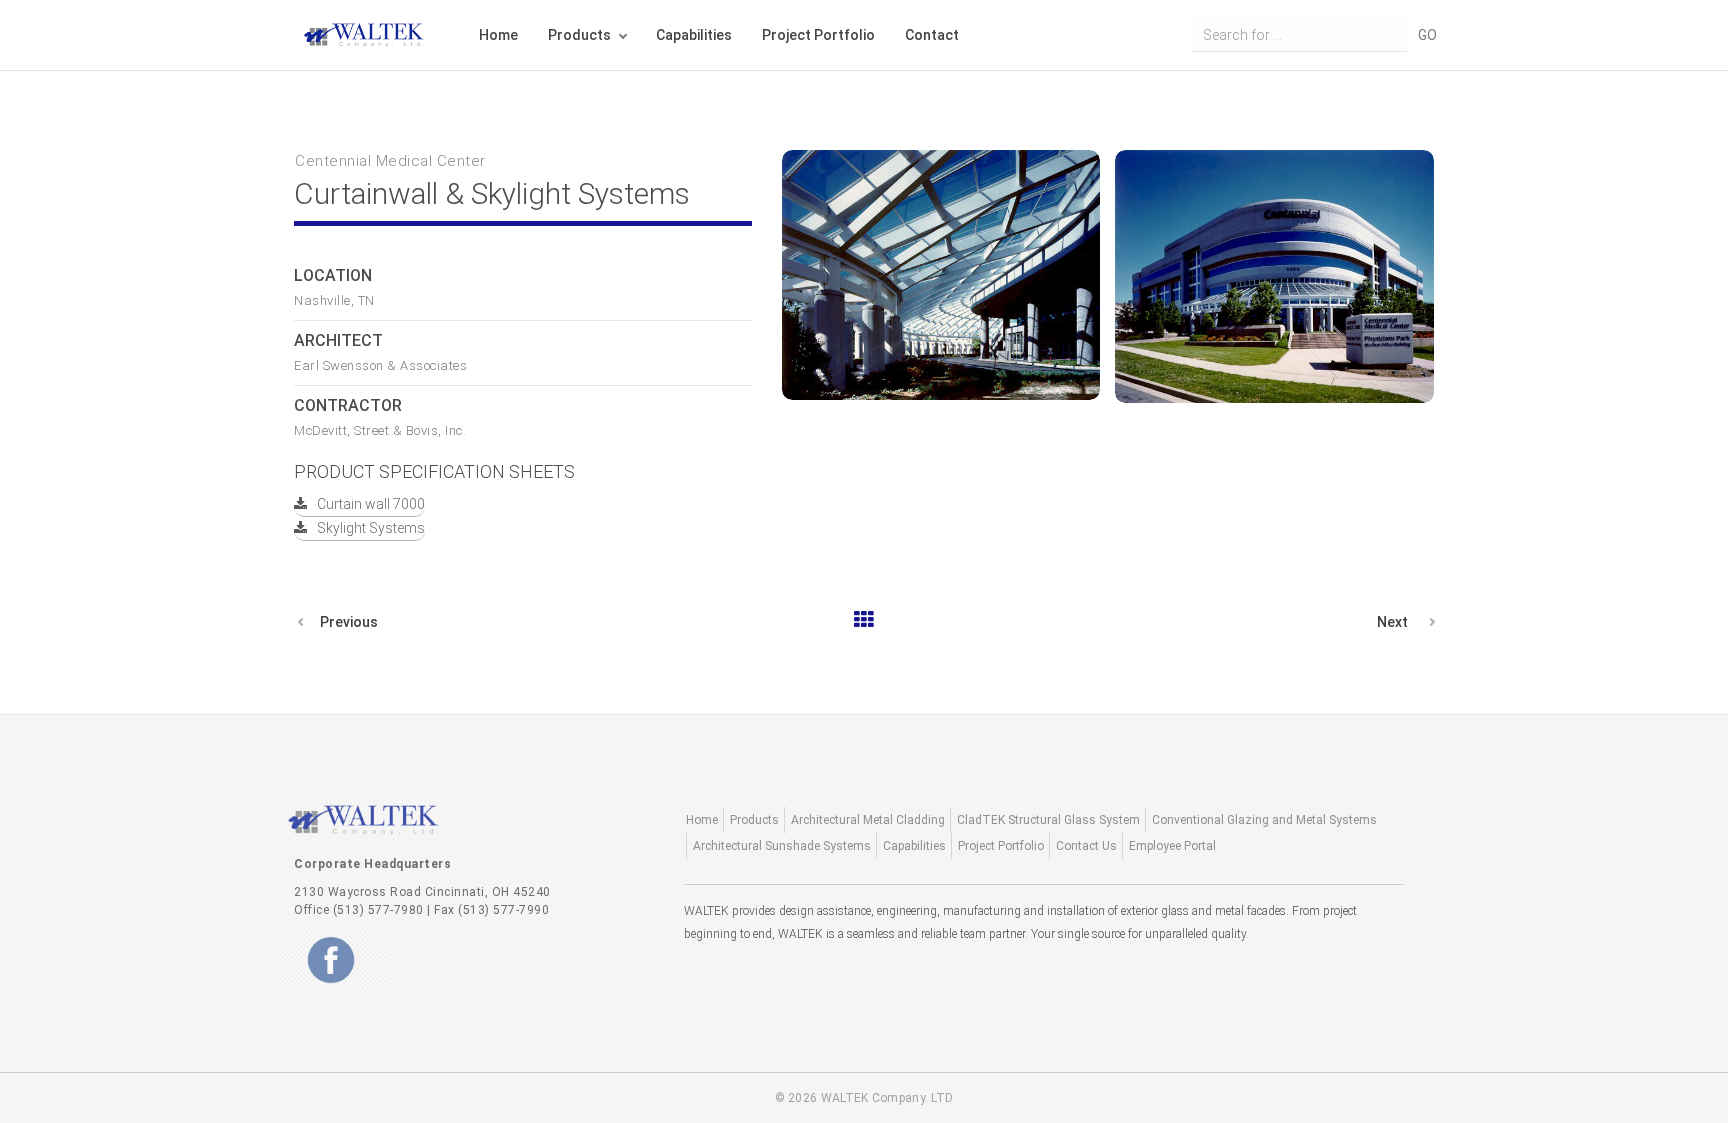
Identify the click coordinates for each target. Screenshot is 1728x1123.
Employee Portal (1172, 846)
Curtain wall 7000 (371, 504)
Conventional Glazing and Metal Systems (1264, 820)
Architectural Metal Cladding (868, 820)
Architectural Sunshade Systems (782, 846)
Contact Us (1086, 846)
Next (1392, 622)
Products (579, 35)
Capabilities (694, 35)
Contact (932, 35)
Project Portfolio (818, 35)
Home (498, 35)
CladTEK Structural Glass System (1048, 820)
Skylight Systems (371, 528)
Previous (349, 622)
